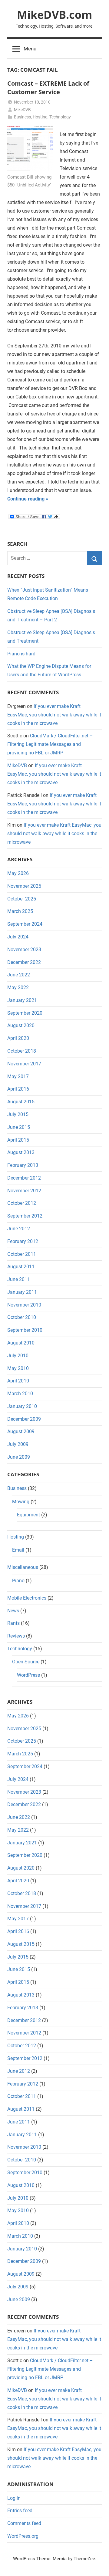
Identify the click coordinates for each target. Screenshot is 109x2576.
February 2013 (23, 1165)
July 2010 (18, 1356)
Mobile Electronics (27, 1598)
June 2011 (19, 1279)
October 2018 (22, 1051)
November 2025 (24, 886)
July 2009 (18, 1444)
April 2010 (18, 1381)
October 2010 (22, 1317)
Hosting (40, 117)
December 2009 (24, 1419)
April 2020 (18, 1038)
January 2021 (22, 1000)
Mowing (21, 1502)
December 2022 (24, 962)
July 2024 (18, 937)
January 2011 (22, 1292)
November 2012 (24, 1191)
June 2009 (19, 1457)
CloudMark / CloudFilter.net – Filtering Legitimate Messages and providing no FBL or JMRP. (50, 744)
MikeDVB (22, 110)
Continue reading (26, 499)
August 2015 (21, 1102)
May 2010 (18, 1368)
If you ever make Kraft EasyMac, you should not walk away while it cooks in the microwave (54, 715)
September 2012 (25, 1216)
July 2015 (18, 1114)
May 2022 (18, 987)
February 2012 (23, 1241)
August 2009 (21, 1431)
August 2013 (21, 1152)
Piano (18, 1581)
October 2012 (22, 1203)
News (13, 1611)
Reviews (16, 1636)
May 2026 (18, 873)
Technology (60, 117)
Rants (13, 1623)
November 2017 (24, 1064)
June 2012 (19, 1229)
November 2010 (24, 1305)
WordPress (28, 1675)
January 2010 (22, 1406)
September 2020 (25, 1013)
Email (18, 1550)
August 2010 (21, 1343)
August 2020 (21, 1025)
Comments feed (24, 2523)
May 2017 (18, 1076)
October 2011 (22, 1254)
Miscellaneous (23, 1567)
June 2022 (19, 975)
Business (22, 117)
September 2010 (25, 1330)
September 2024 (25, 924)
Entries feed (20, 2511)
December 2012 (24, 1178)
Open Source (26, 1662)
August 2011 (21, 1267)
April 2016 (18, 1089)
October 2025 (22, 899)
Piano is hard (21, 654)
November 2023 (24, 950)
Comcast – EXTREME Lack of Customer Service (48, 88)
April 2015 (18, 1140)
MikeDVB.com (54, 15)
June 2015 (19, 1127)
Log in (14, 2498)
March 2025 (20, 911)
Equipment (28, 1515)
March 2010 (20, 1394)
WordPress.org (23, 2536)
